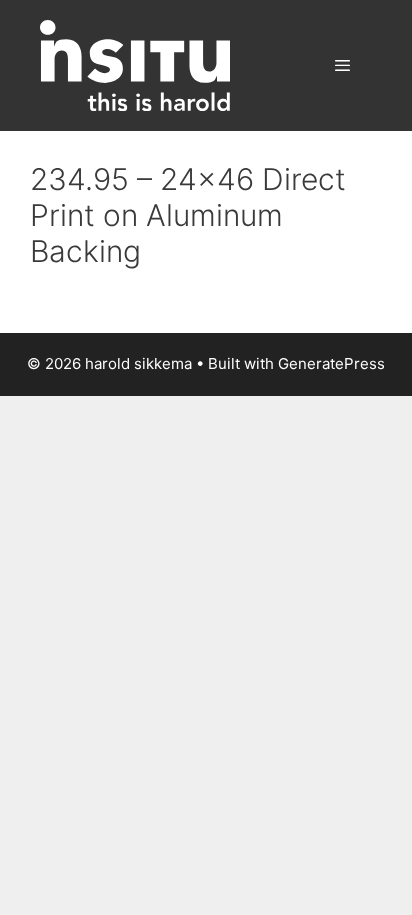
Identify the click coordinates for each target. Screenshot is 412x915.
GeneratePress (331, 363)
